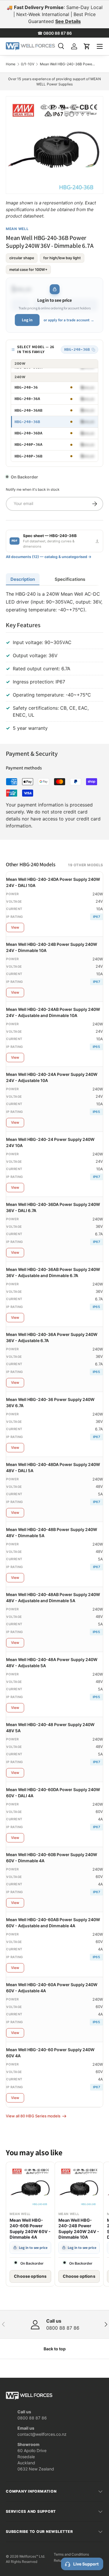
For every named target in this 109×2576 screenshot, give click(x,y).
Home (11, 64)
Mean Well (17, 229)
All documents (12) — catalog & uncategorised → (49, 557)
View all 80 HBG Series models (33, 2116)
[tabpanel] (54, 662)
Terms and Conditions (71, 2554)
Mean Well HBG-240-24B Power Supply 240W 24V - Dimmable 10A (79, 2229)
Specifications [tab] (70, 579)
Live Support (86, 2564)
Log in (27, 320)
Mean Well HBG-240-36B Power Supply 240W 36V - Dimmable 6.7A (68, 64)
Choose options (30, 2276)
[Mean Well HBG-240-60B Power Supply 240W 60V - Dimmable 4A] (30, 2186)
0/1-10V (28, 64)
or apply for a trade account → (69, 320)
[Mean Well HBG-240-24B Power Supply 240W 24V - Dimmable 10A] (79, 2186)
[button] (87, 46)
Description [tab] (23, 579)
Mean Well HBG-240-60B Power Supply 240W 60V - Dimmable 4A (30, 2229)
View (15, 927)
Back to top (55, 2349)
